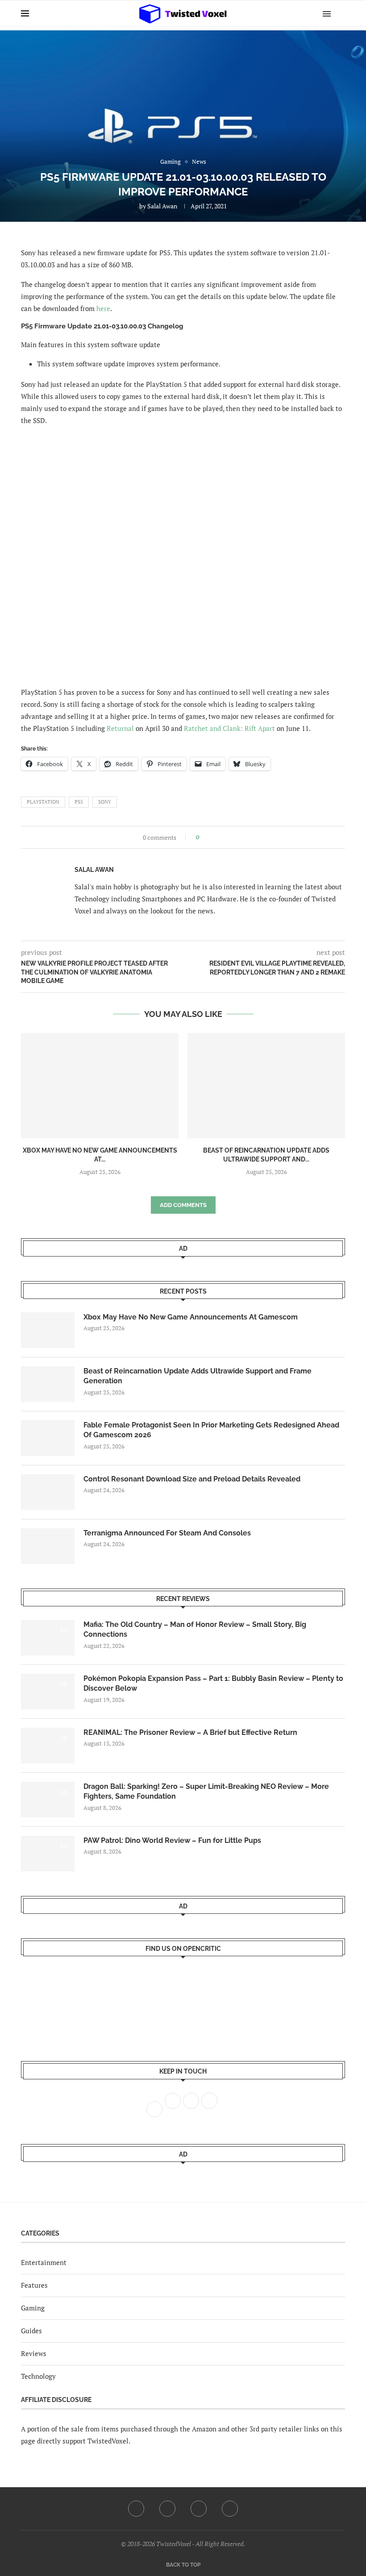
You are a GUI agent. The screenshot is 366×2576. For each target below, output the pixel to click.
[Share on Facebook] (209, 837)
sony (105, 802)
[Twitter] (167, 2509)
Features (34, 2285)
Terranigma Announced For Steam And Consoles (167, 1533)
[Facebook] (136, 2509)
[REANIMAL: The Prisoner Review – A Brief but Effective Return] (48, 1746)
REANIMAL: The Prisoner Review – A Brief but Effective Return (190, 1732)
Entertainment (44, 2262)
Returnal (120, 728)
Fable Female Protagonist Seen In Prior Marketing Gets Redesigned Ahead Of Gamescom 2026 (211, 1430)
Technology (38, 2376)
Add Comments (183, 1205)
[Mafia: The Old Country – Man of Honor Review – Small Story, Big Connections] (48, 1638)
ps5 (79, 802)
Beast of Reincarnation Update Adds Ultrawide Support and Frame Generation (198, 1376)
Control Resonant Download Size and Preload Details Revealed (192, 1479)
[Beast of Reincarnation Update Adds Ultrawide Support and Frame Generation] (266, 1085)
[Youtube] (199, 2509)
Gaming (33, 2308)
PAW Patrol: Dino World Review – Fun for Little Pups (172, 1840)
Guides (31, 2331)
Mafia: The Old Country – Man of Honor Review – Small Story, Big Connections (195, 1629)
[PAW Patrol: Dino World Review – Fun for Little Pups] (48, 1854)
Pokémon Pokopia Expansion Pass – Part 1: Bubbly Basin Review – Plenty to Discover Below (213, 1683)
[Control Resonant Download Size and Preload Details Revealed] (48, 1492)
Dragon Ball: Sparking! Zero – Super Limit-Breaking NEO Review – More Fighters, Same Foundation (206, 1791)
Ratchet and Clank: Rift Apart (229, 728)
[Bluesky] (230, 2509)
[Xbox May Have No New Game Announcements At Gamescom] (100, 1085)
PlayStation (43, 802)
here (103, 308)
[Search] (341, 13)
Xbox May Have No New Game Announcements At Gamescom (191, 1317)
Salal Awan (162, 206)
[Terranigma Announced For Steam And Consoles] (48, 1546)
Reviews (34, 2353)
